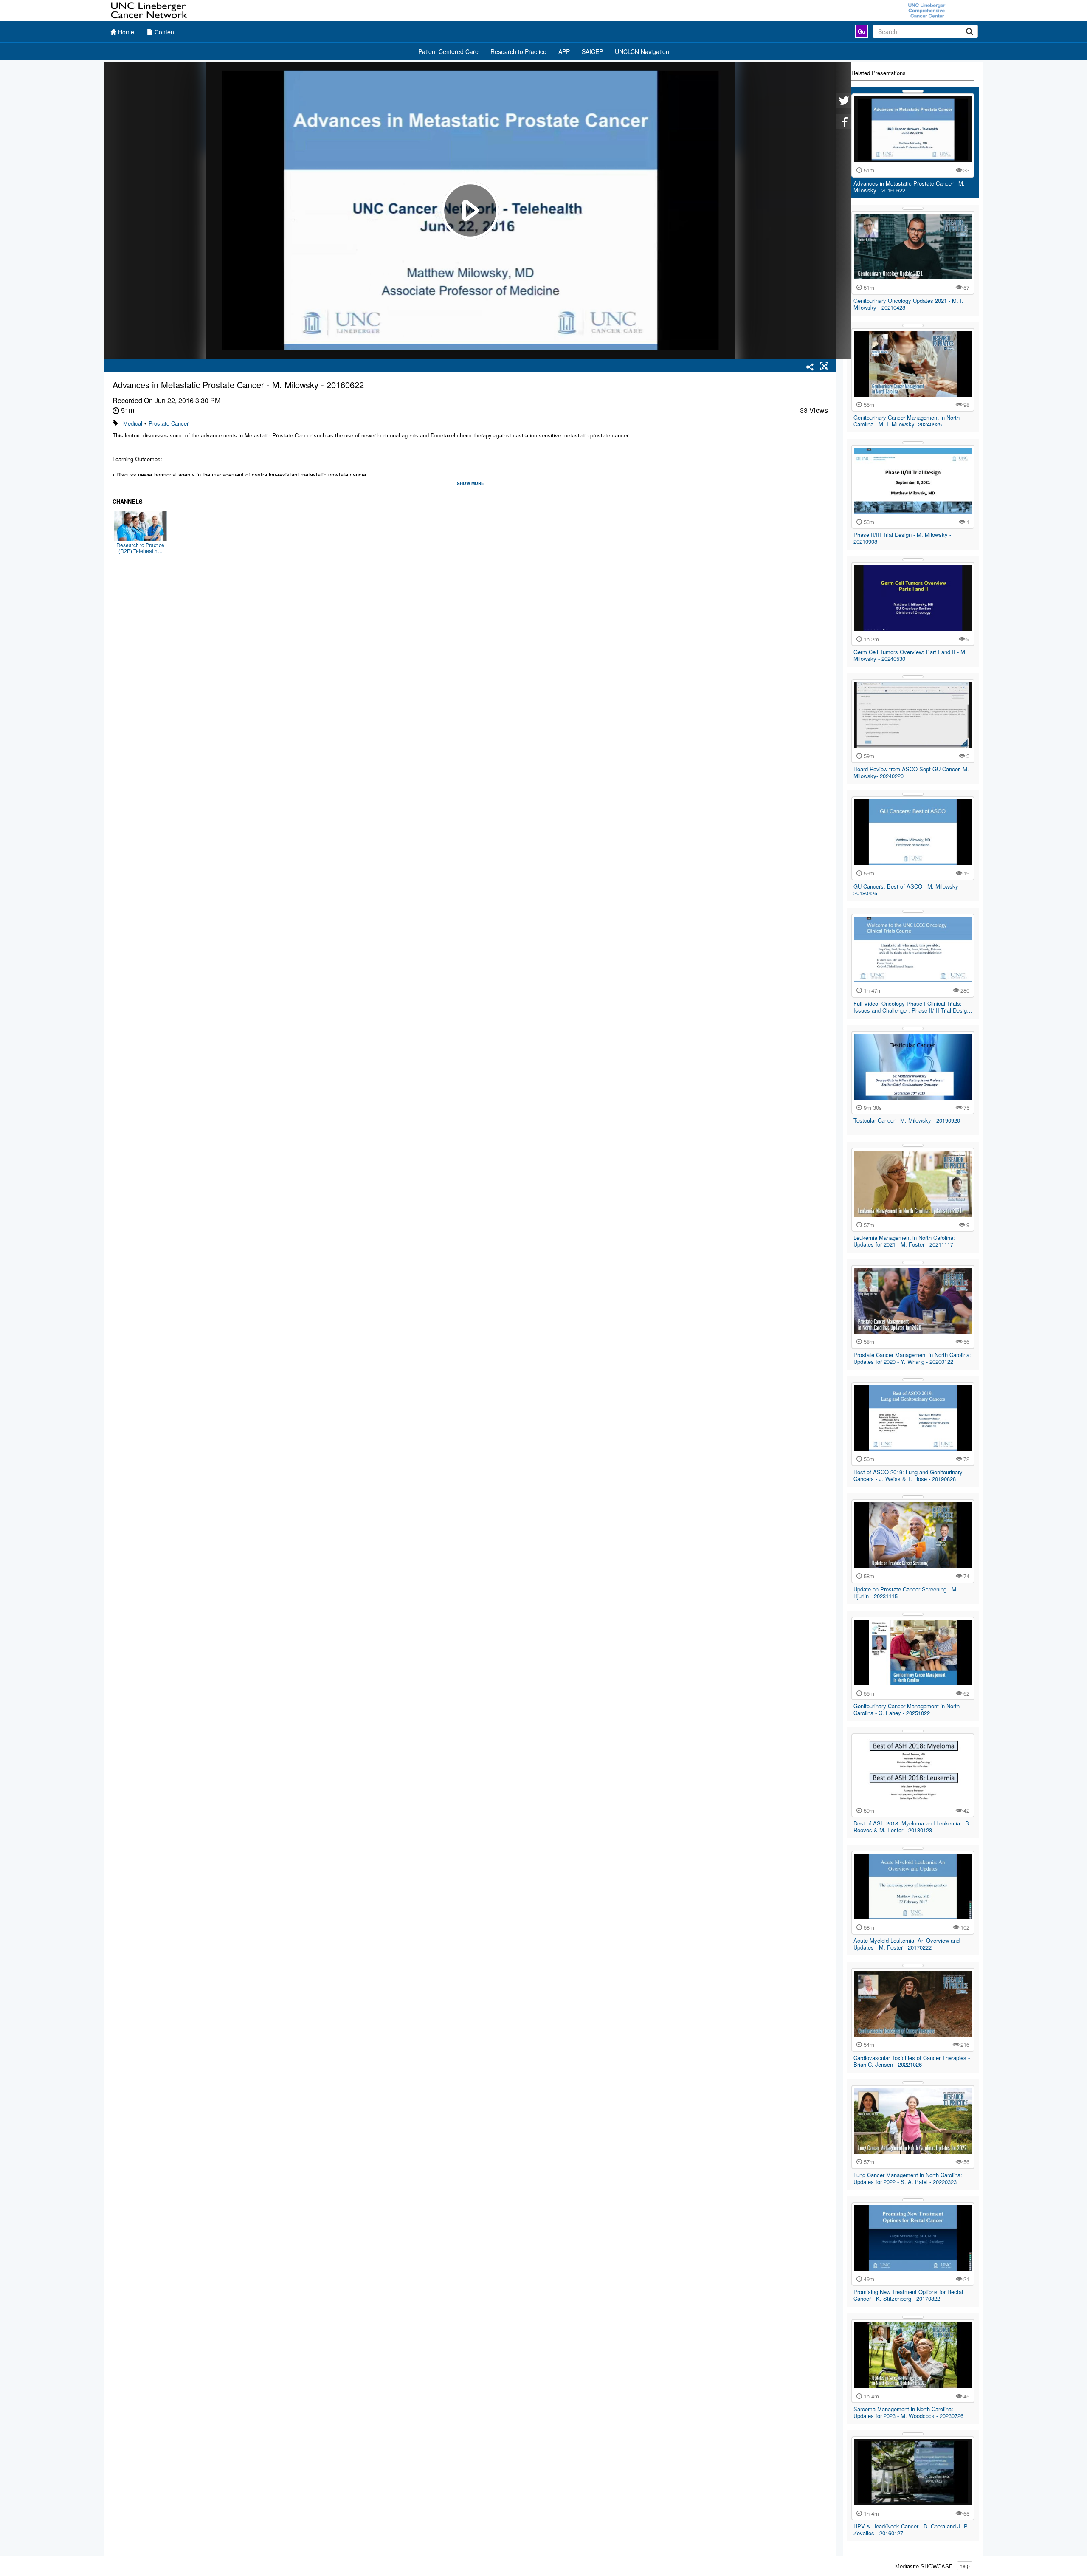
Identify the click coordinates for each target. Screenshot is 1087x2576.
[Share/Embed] (810, 367)
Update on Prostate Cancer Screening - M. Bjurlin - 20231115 (906, 1593)
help (965, 2566)
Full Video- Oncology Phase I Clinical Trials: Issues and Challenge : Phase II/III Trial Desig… (913, 1007)
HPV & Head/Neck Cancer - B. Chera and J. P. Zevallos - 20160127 (911, 2529)
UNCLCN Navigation (642, 51)
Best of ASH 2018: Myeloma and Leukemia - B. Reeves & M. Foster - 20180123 (912, 1827)
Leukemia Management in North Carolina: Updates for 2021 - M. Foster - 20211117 (904, 1241)
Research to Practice (518, 51)
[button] (824, 367)
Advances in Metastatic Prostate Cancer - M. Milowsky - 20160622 (909, 187)
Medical (133, 423)
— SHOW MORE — (470, 483)
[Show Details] (913, 91)
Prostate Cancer (169, 423)
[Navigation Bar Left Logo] (150, 11)
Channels (128, 502)
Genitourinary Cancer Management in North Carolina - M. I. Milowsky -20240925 (907, 421)
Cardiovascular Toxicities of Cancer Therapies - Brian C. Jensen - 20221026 (912, 2061)
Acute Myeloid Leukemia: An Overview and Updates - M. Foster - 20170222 (907, 1944)
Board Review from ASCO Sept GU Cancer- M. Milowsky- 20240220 (911, 772)
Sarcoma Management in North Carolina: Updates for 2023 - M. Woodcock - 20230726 (908, 2412)
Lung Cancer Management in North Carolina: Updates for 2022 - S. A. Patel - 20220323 (908, 2178)
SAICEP (592, 51)
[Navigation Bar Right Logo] (927, 11)
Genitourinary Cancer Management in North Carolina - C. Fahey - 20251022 (907, 1709)
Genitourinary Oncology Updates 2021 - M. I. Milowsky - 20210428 (908, 304)
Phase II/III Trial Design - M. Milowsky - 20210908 (902, 538)
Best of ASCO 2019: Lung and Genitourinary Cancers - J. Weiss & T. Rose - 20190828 (908, 1475)
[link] (862, 31)
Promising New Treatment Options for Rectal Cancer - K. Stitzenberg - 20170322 (908, 2295)
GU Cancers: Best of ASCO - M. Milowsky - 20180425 (908, 890)
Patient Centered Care (448, 51)
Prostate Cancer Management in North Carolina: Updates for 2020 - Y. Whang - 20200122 (912, 1358)
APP (564, 51)
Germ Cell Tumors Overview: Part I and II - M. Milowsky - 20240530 (910, 655)
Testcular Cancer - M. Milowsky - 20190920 (907, 1120)
